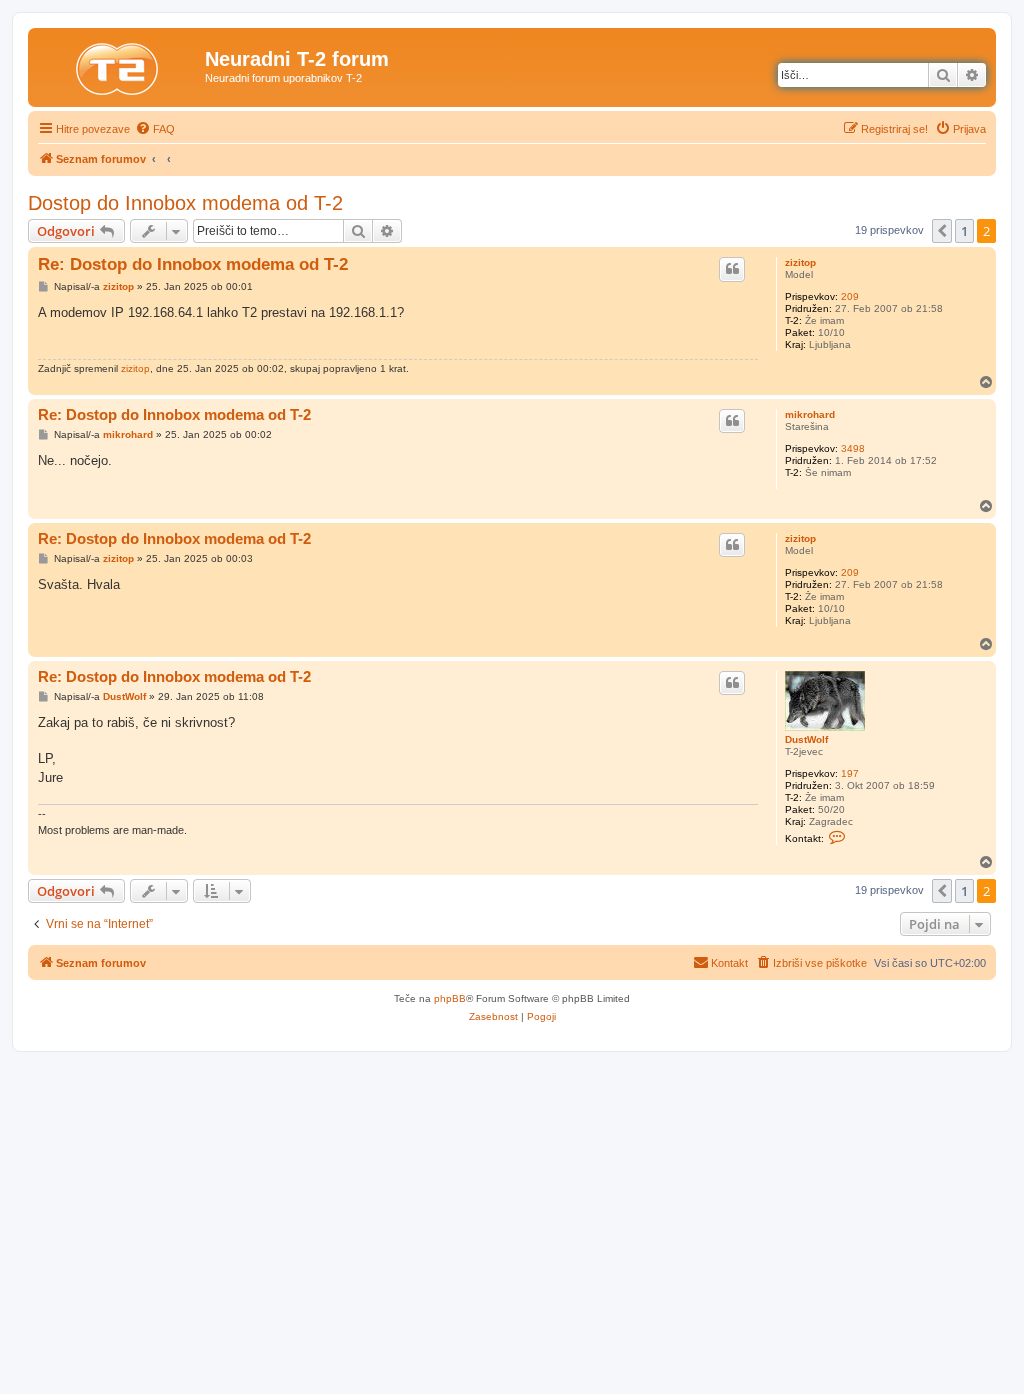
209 (850, 296)
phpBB (450, 998)
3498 (853, 448)
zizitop (800, 262)
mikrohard (810, 414)
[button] (942, 231)
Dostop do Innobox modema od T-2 (185, 203)
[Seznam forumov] (119, 65)
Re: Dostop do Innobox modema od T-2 (193, 264)
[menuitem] (155, 129)
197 (850, 773)
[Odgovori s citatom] (732, 269)
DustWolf (806, 739)
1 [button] (964, 231)
